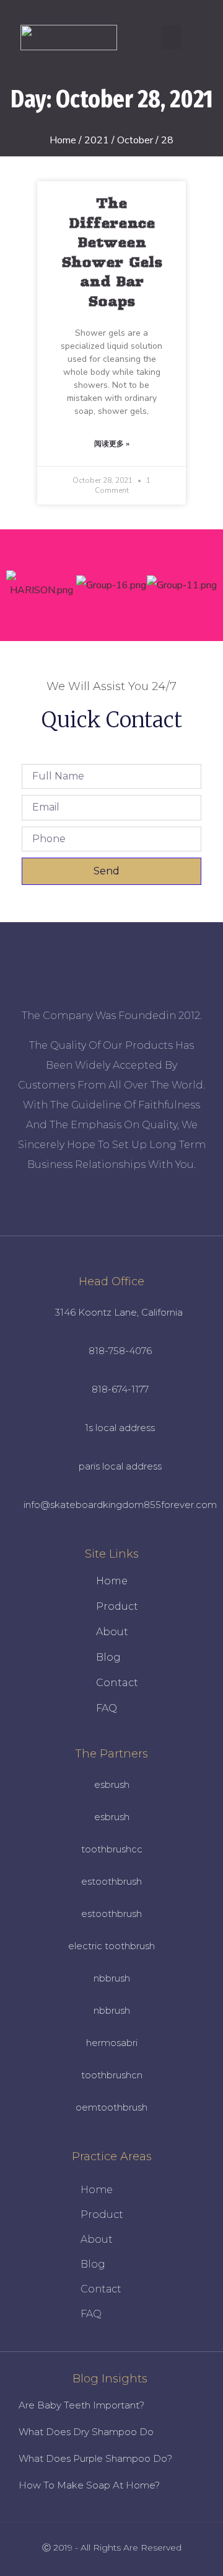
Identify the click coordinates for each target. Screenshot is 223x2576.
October (135, 140)
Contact (117, 1683)
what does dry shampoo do (86, 2432)
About (112, 1632)
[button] (172, 37)
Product (117, 1606)
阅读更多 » (112, 444)
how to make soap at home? (89, 2485)
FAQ (107, 1708)
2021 (97, 140)
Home (63, 140)
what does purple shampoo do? (95, 2458)
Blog (108, 1657)
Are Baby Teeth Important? (81, 2405)
